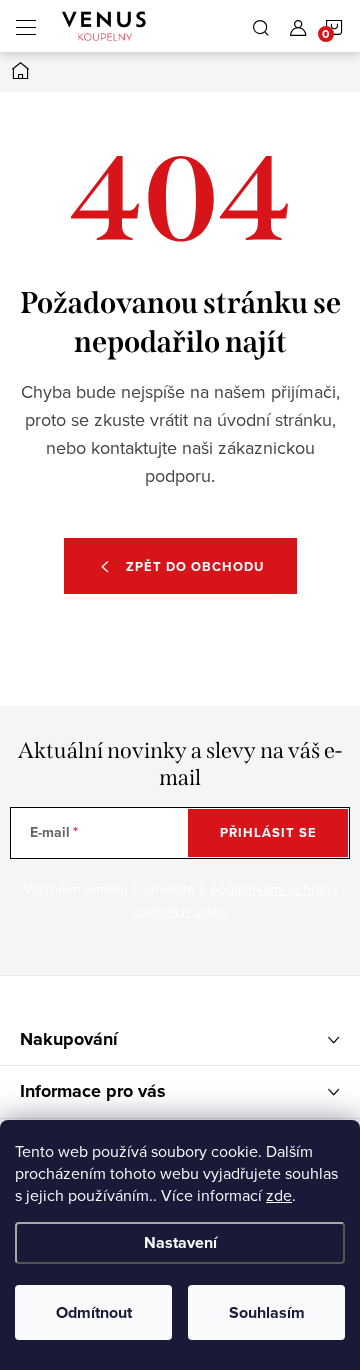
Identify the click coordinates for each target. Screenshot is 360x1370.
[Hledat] (261, 26)
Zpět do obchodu (195, 566)
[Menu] (26, 26)
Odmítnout (94, 1312)
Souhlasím (267, 1312)
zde (279, 1195)
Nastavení (180, 1242)
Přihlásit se (268, 832)
